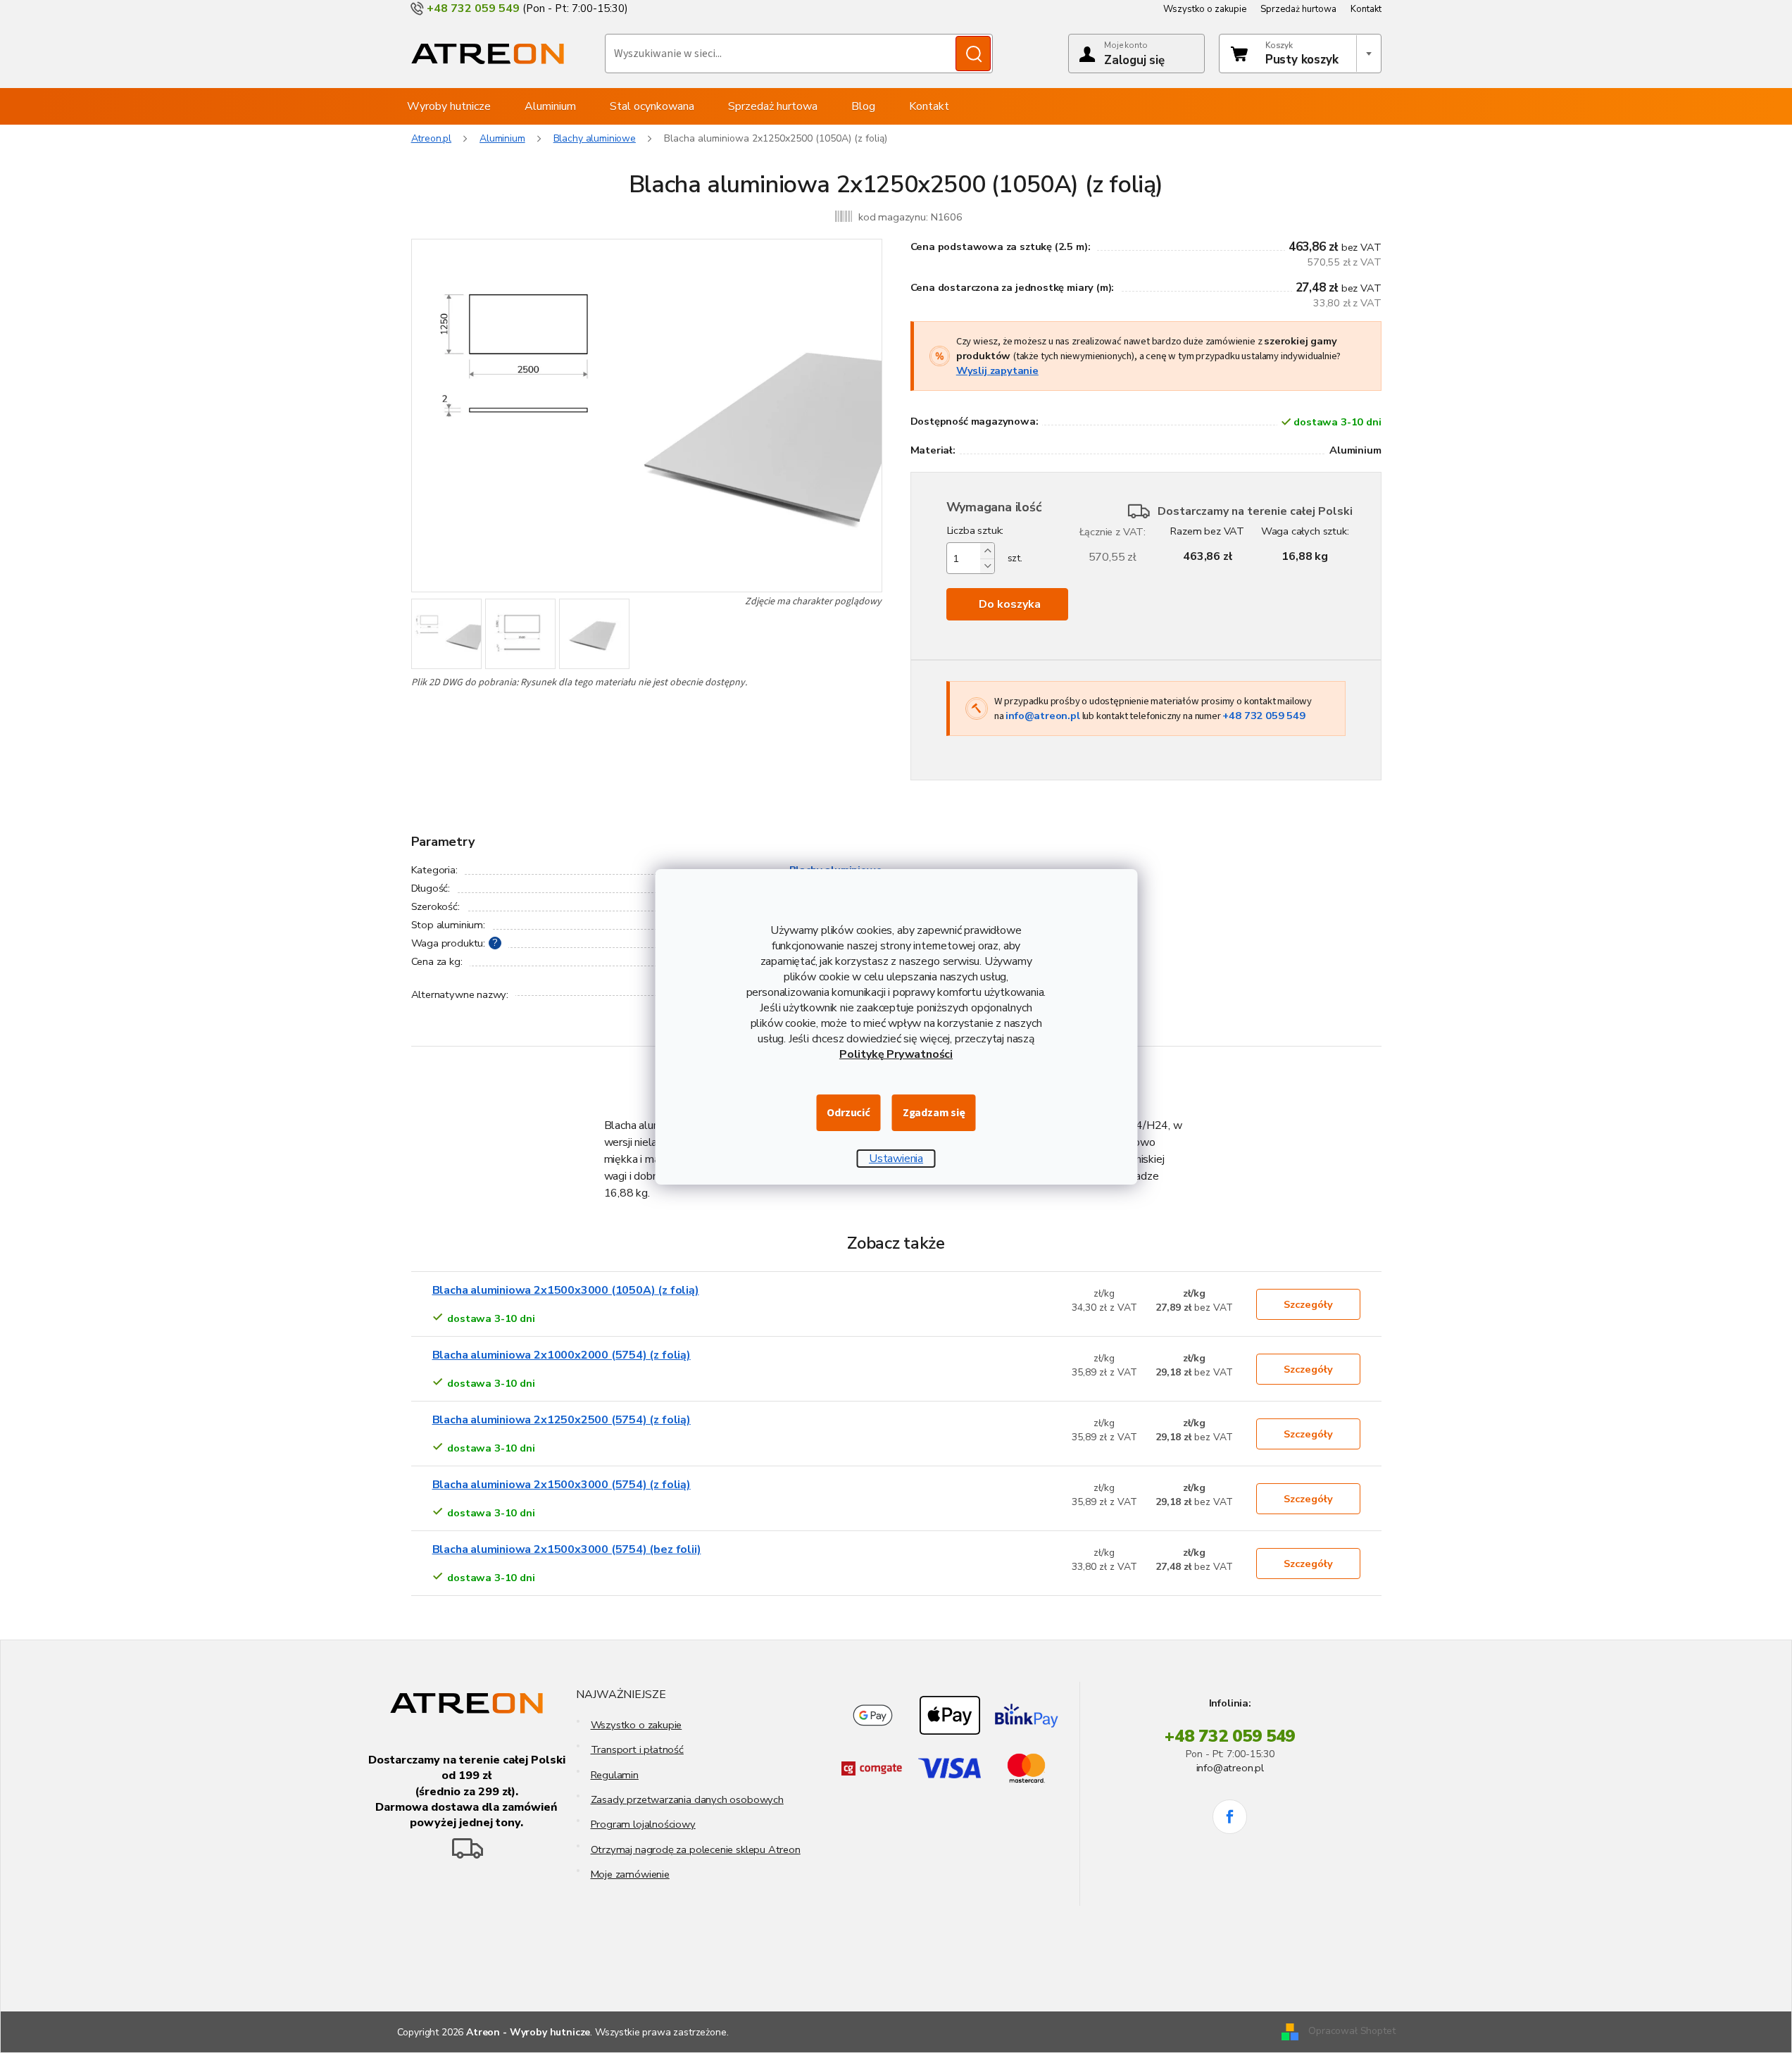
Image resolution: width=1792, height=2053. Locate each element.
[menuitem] (449, 106)
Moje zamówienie (630, 1874)
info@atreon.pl (1042, 716)
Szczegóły (1308, 1304)
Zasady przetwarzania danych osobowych (687, 1799)
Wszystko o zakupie (1205, 9)
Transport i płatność (637, 1749)
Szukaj (973, 54)
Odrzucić (848, 1113)
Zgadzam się (934, 1113)
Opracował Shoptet (1352, 2032)
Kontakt (1366, 9)
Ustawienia (896, 1159)
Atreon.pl (432, 138)
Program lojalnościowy (643, 1824)
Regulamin (615, 1775)
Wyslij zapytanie (997, 370)
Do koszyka (1010, 604)
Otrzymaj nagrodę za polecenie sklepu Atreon (696, 1849)
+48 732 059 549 (1264, 716)
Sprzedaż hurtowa (1298, 9)
